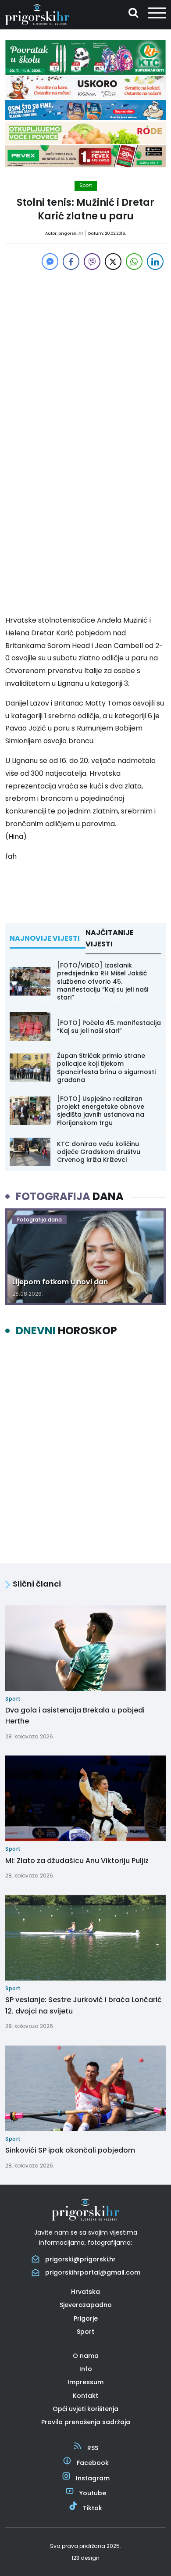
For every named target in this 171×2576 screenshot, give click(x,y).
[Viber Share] (92, 262)
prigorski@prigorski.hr (80, 2259)
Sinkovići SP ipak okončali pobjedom (70, 2150)
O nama (86, 2356)
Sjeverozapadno (86, 2305)
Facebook (93, 2463)
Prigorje (86, 2318)
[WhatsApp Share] (134, 262)
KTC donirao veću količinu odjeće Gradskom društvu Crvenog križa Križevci (99, 1152)
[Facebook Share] (71, 262)
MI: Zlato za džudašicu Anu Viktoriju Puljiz (77, 1861)
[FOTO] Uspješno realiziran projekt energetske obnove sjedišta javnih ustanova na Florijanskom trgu (101, 1111)
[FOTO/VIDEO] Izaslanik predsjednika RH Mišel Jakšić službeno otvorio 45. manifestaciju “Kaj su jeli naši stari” (103, 981)
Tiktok (93, 2508)
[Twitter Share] (113, 262)
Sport (86, 185)
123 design (85, 2558)
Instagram (93, 2478)
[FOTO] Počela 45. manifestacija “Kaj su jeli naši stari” (109, 1027)
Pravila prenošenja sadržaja (86, 2422)
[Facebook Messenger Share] (50, 262)
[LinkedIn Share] (155, 262)
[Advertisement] (85, 358)
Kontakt (85, 2396)
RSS (93, 2448)
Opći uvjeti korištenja (85, 2409)
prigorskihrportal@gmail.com (93, 2272)
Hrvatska (85, 2292)
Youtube (93, 2493)
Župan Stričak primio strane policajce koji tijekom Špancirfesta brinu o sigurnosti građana (106, 1068)
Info (86, 2369)
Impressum (85, 2382)
